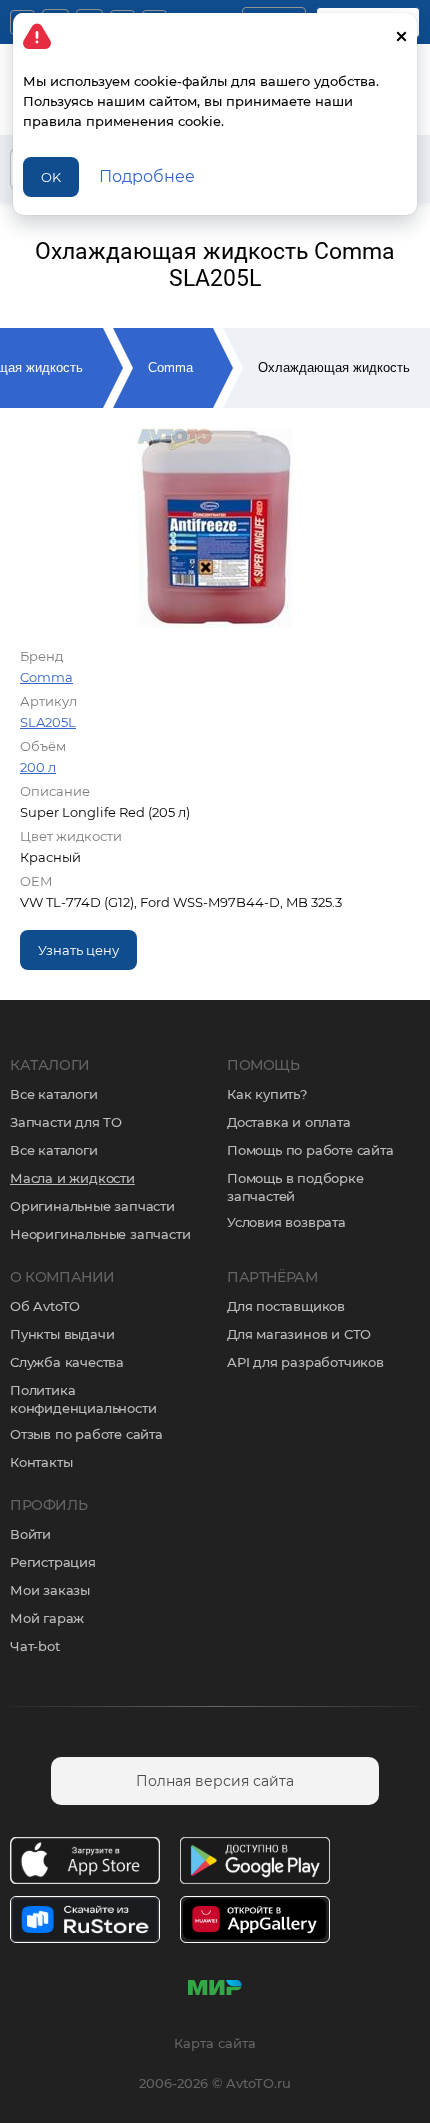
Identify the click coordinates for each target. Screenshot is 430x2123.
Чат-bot (35, 1646)
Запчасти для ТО (66, 1122)
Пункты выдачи (62, 1334)
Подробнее (147, 176)
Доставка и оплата (289, 1122)
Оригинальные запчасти (92, 1206)
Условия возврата (286, 1222)
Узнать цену (78, 950)
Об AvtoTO (45, 1306)
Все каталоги (54, 1094)
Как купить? (267, 1094)
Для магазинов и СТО (299, 1334)
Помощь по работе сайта (310, 1150)
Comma (170, 367)
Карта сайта (215, 2043)
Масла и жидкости (72, 1178)
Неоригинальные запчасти (100, 1234)
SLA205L (48, 722)
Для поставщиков (286, 1306)
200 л (38, 767)
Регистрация (53, 1562)
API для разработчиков (305, 1362)
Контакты (41, 1462)
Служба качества (67, 1362)
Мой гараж (47, 1618)
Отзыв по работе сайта (86, 1434)
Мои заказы (50, 1590)
